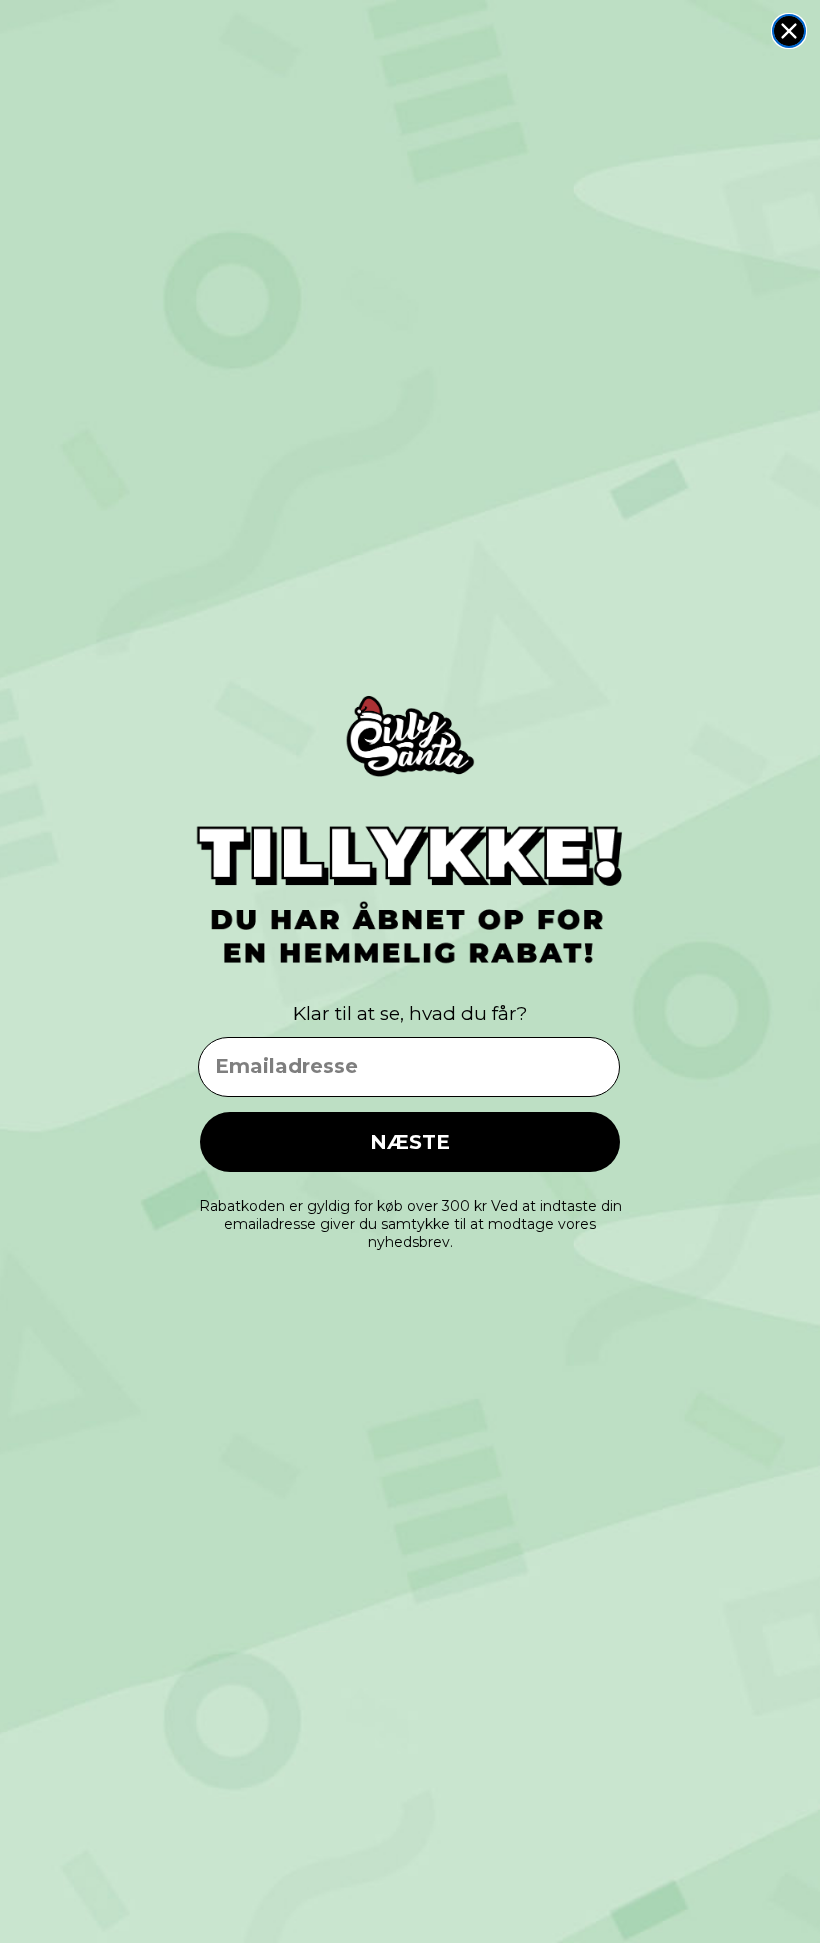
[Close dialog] (789, 31)
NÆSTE (410, 1142)
